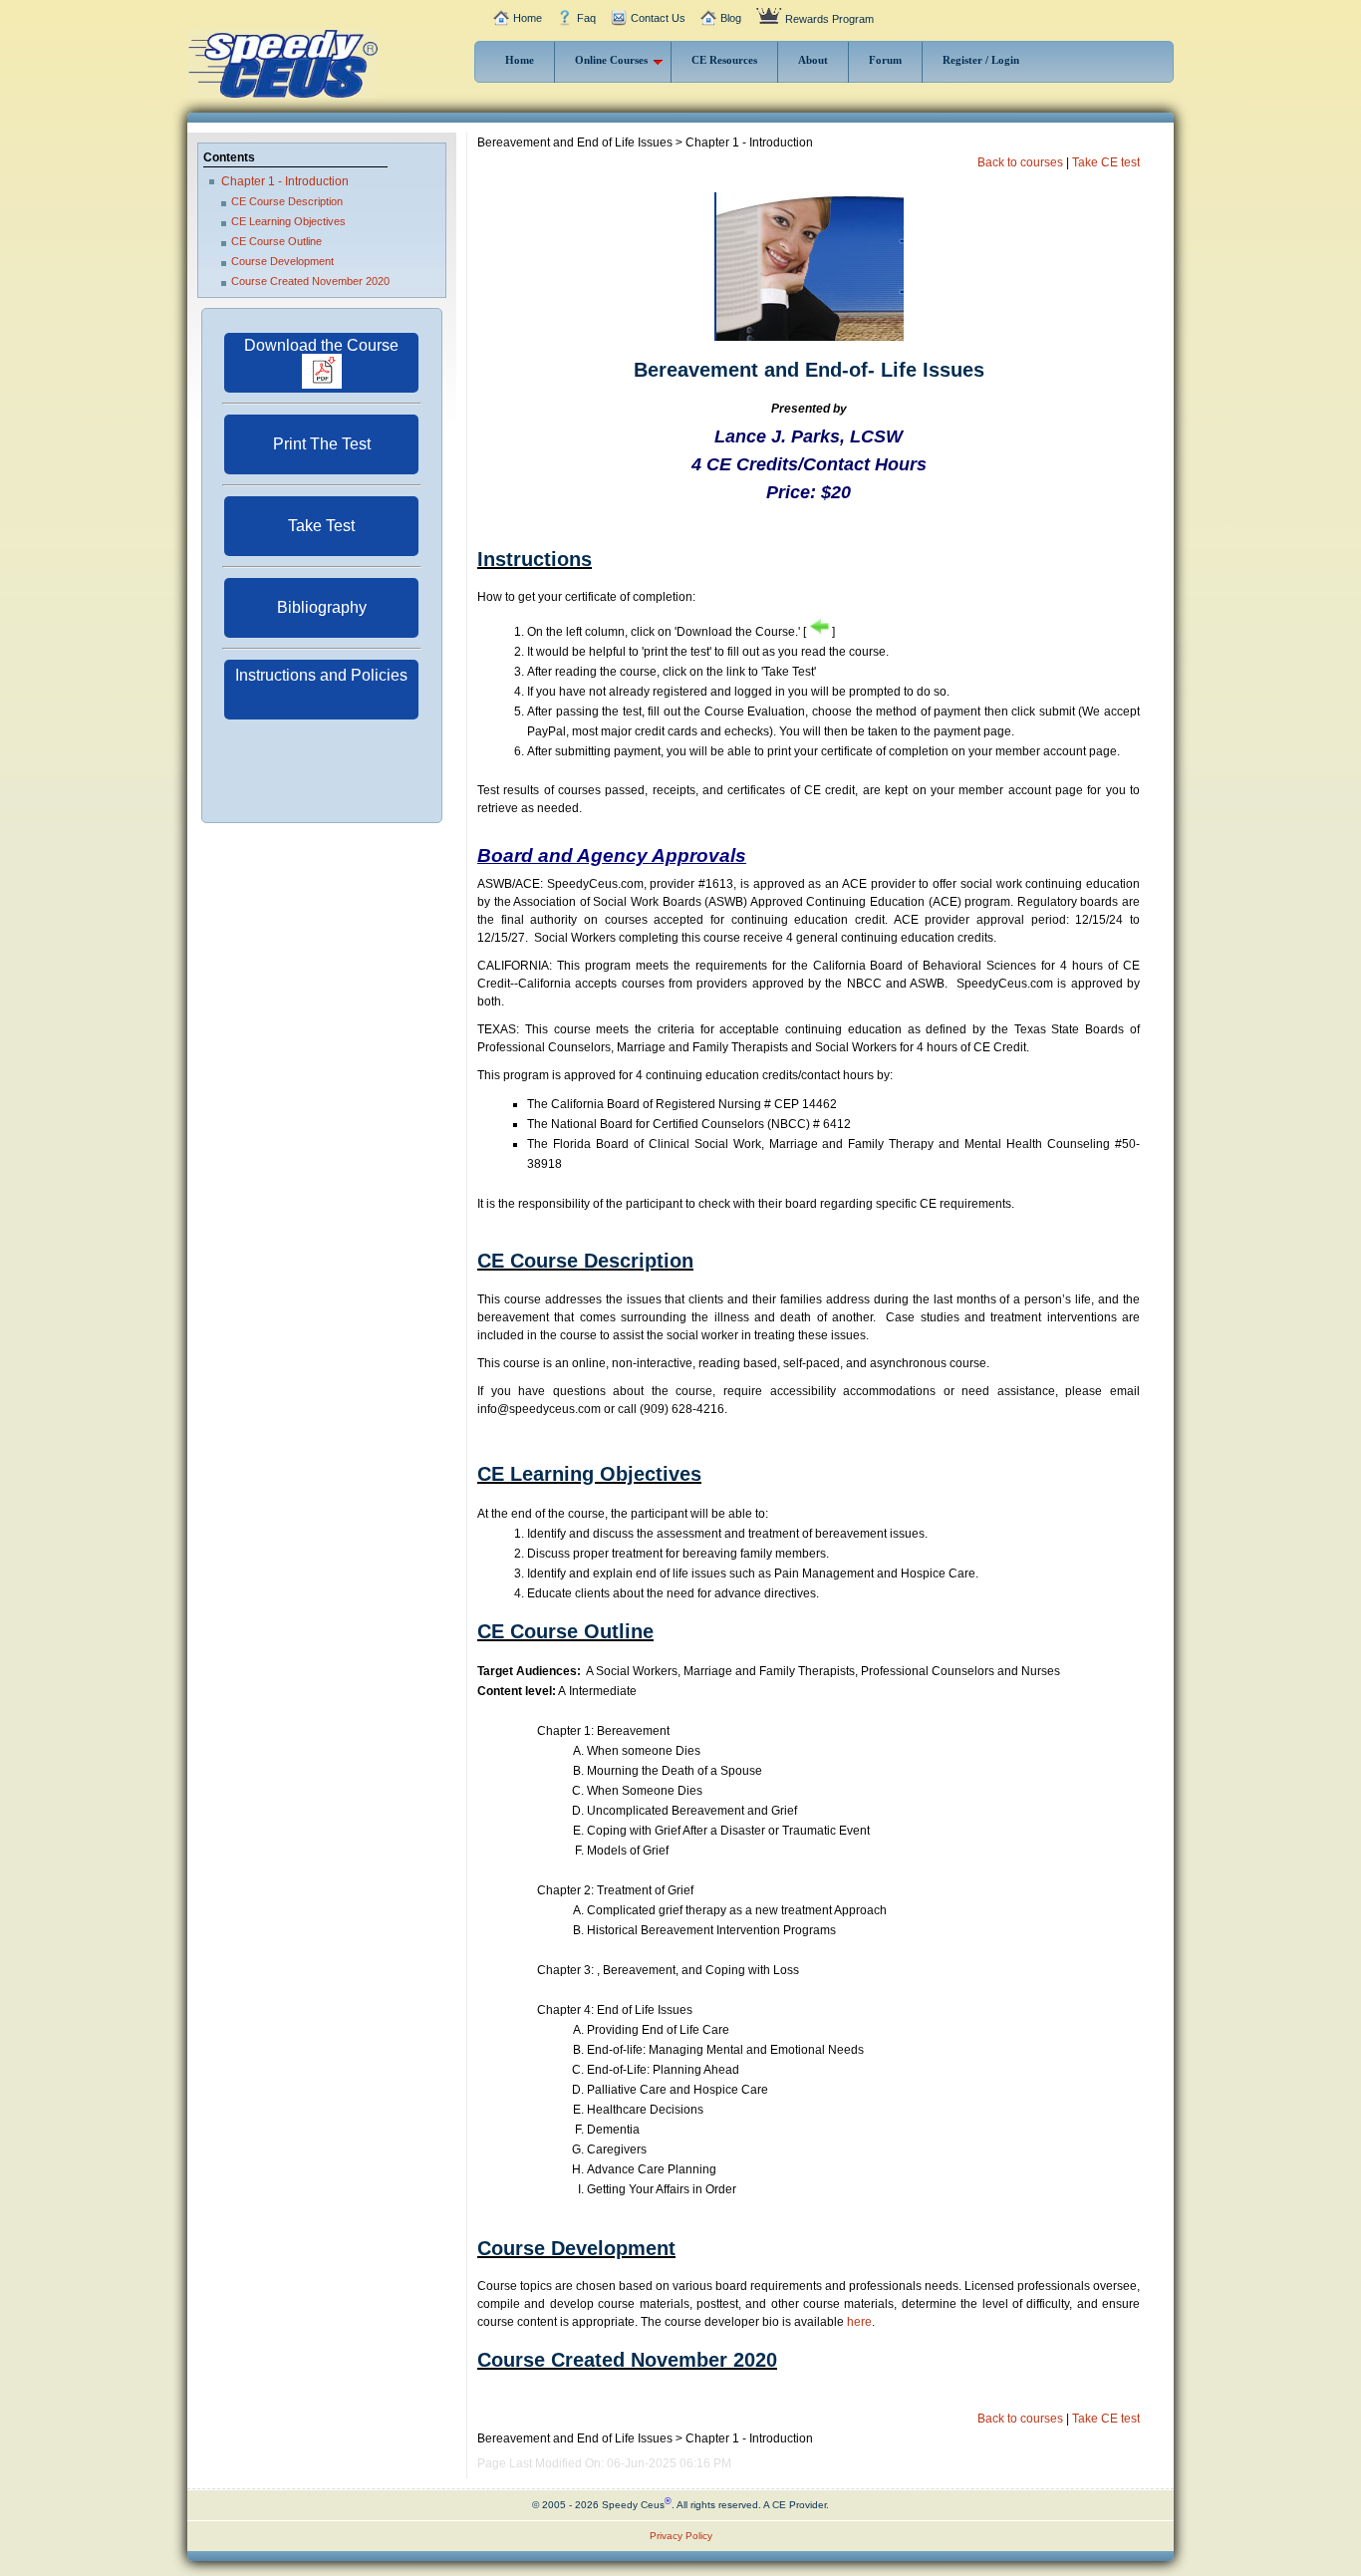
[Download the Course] (321, 385)
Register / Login (981, 60)
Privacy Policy (681, 2536)
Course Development (282, 261)
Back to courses (1020, 162)
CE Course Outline (276, 241)
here (859, 2322)
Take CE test (1106, 162)
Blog (731, 18)
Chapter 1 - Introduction (285, 181)
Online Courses (611, 60)
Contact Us (658, 18)
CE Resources (724, 60)
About (813, 60)
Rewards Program (829, 19)
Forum (885, 60)
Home (528, 18)
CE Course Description (287, 201)
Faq (586, 18)
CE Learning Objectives (288, 221)
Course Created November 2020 (310, 281)
